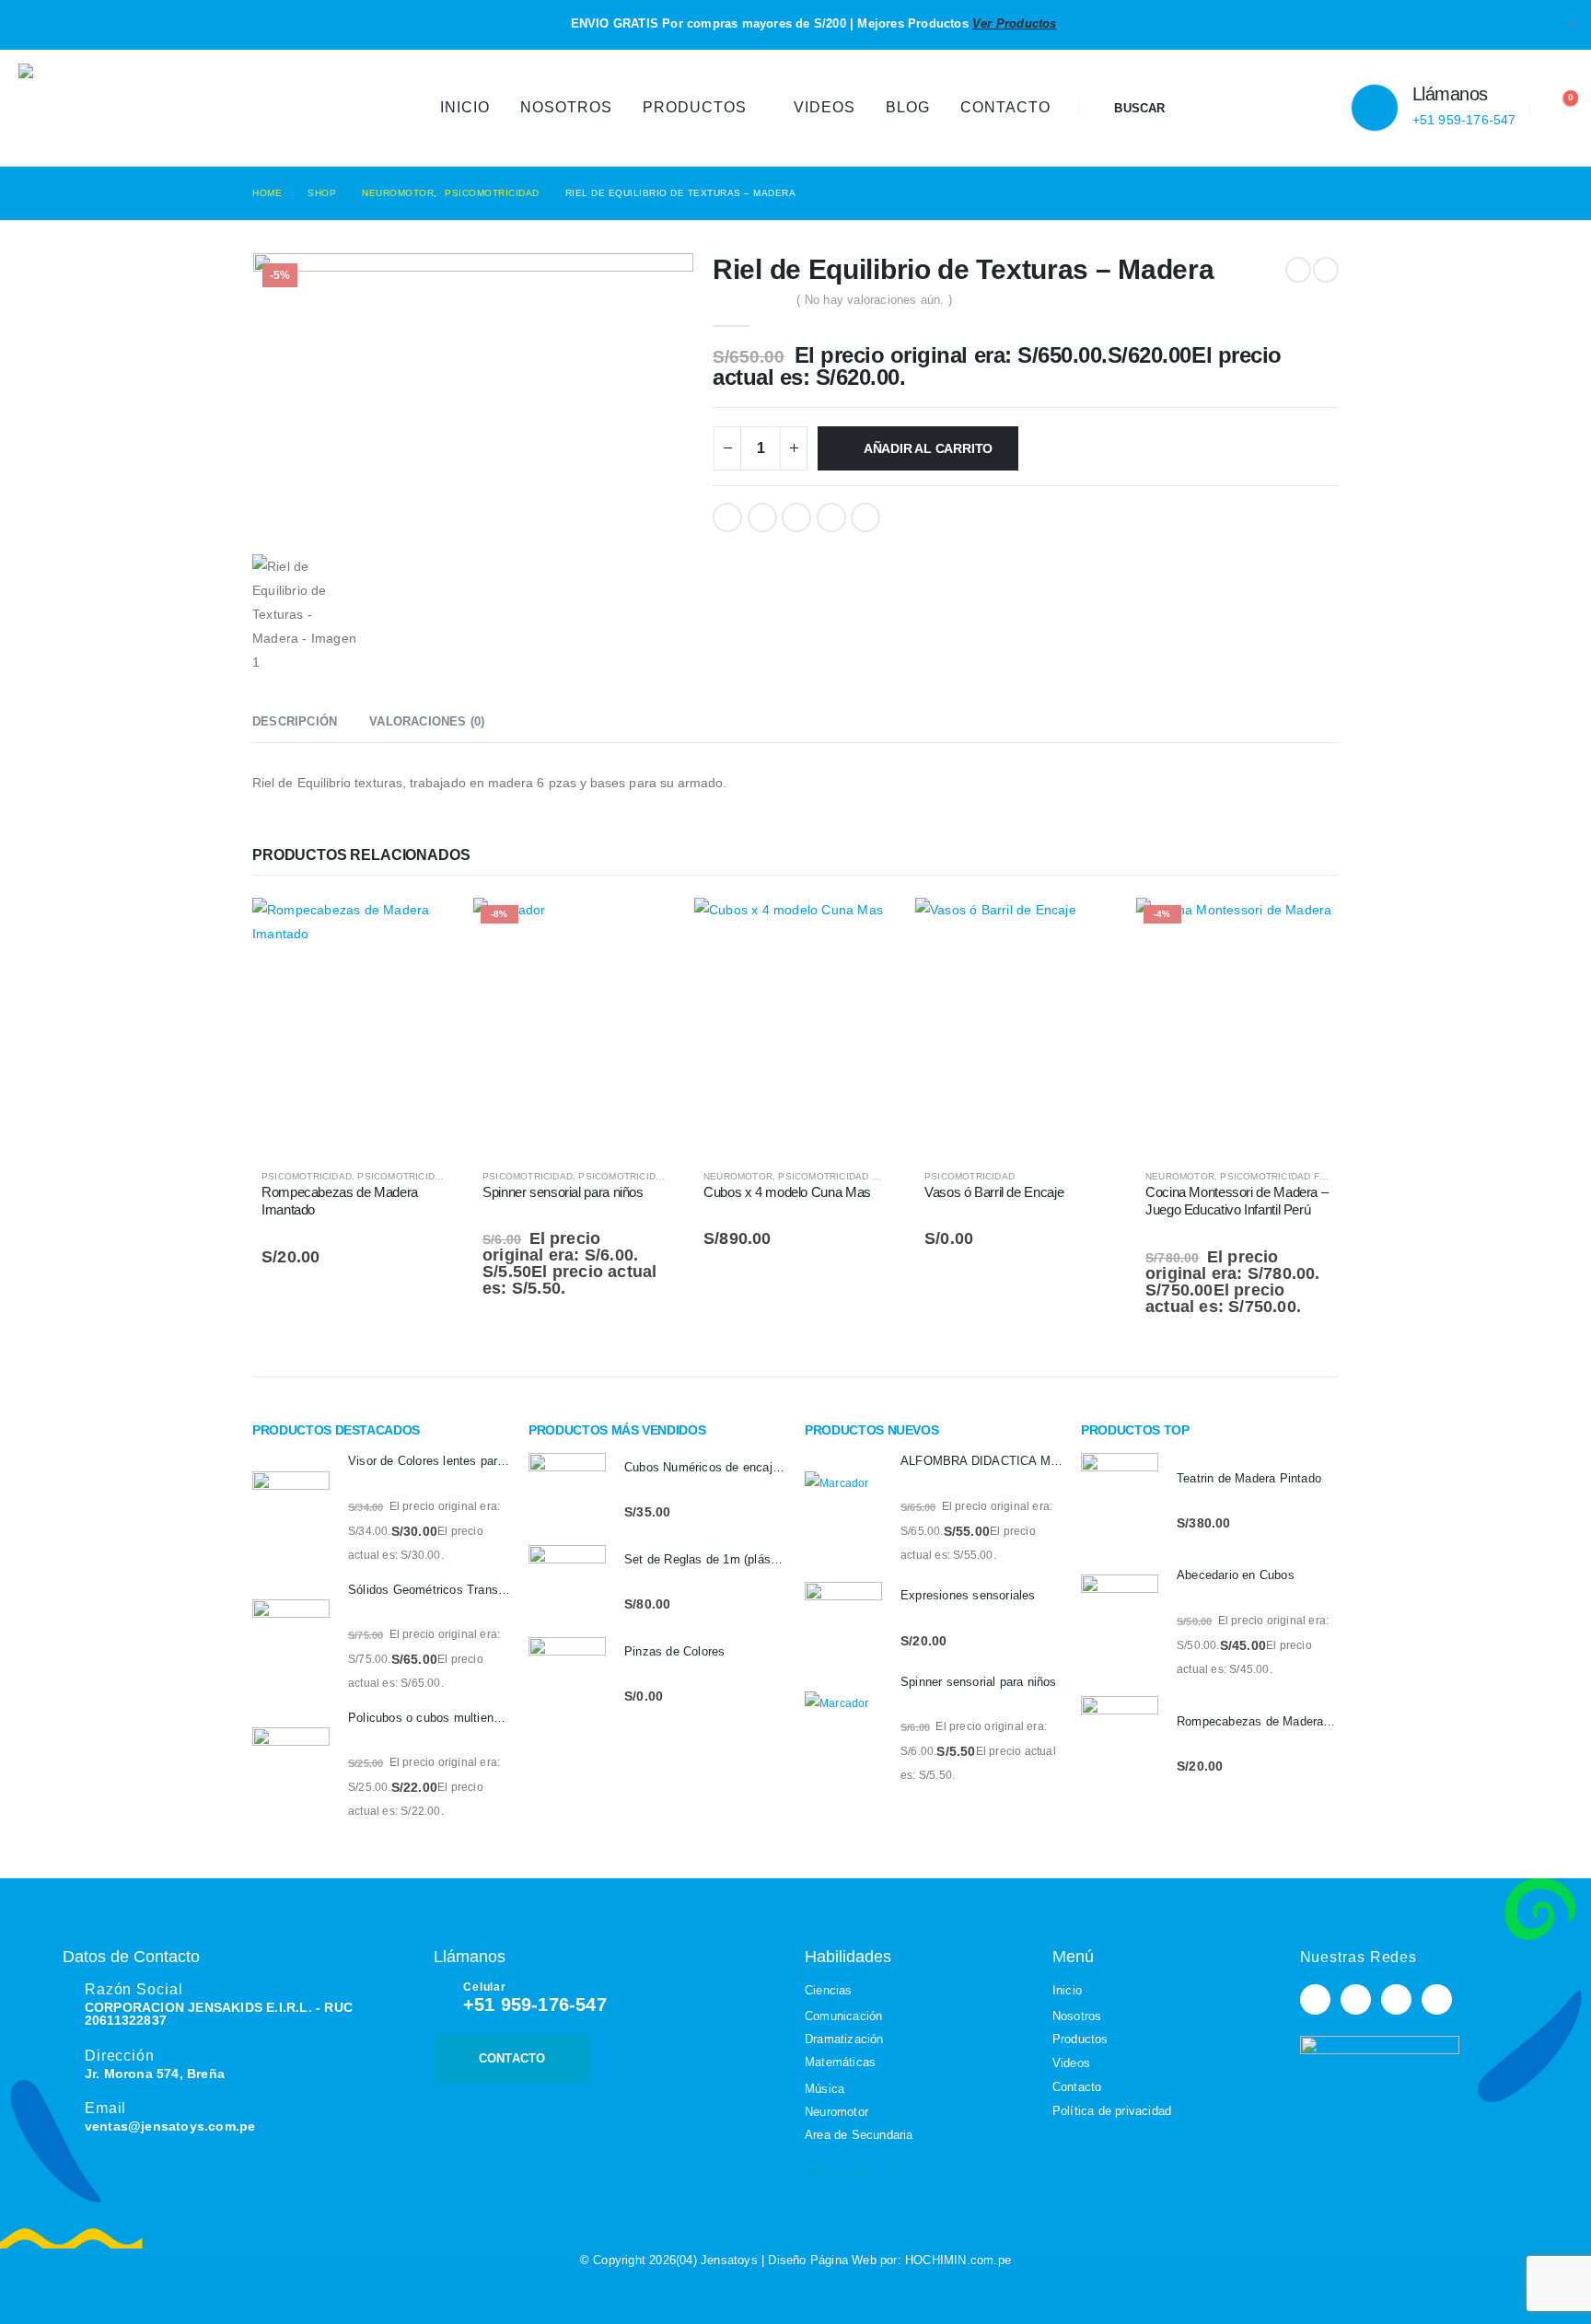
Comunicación (843, 2016)
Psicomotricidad (307, 1176)
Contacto (1005, 107)
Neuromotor (738, 1176)
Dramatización (844, 2039)
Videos (825, 107)
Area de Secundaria (859, 2135)
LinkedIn (796, 517)
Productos (695, 107)
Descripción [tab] (295, 721)
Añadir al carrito (928, 448)
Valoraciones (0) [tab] (427, 721)
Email (865, 517)
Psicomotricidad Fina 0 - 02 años (443, 1176)
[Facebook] (1315, 1999)
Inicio (465, 107)
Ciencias (829, 1990)
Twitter (762, 517)
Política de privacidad (1112, 2111)
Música (825, 2089)
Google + (831, 517)
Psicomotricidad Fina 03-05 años (664, 1176)
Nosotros (566, 107)
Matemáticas (840, 2062)
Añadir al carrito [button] (424, 928)
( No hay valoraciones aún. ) (874, 300)
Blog (908, 107)
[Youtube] (1356, 1999)
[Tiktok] (1437, 1999)
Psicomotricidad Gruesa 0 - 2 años (871, 1176)
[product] (354, 1025)
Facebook (727, 517)
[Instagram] (1396, 1999)
